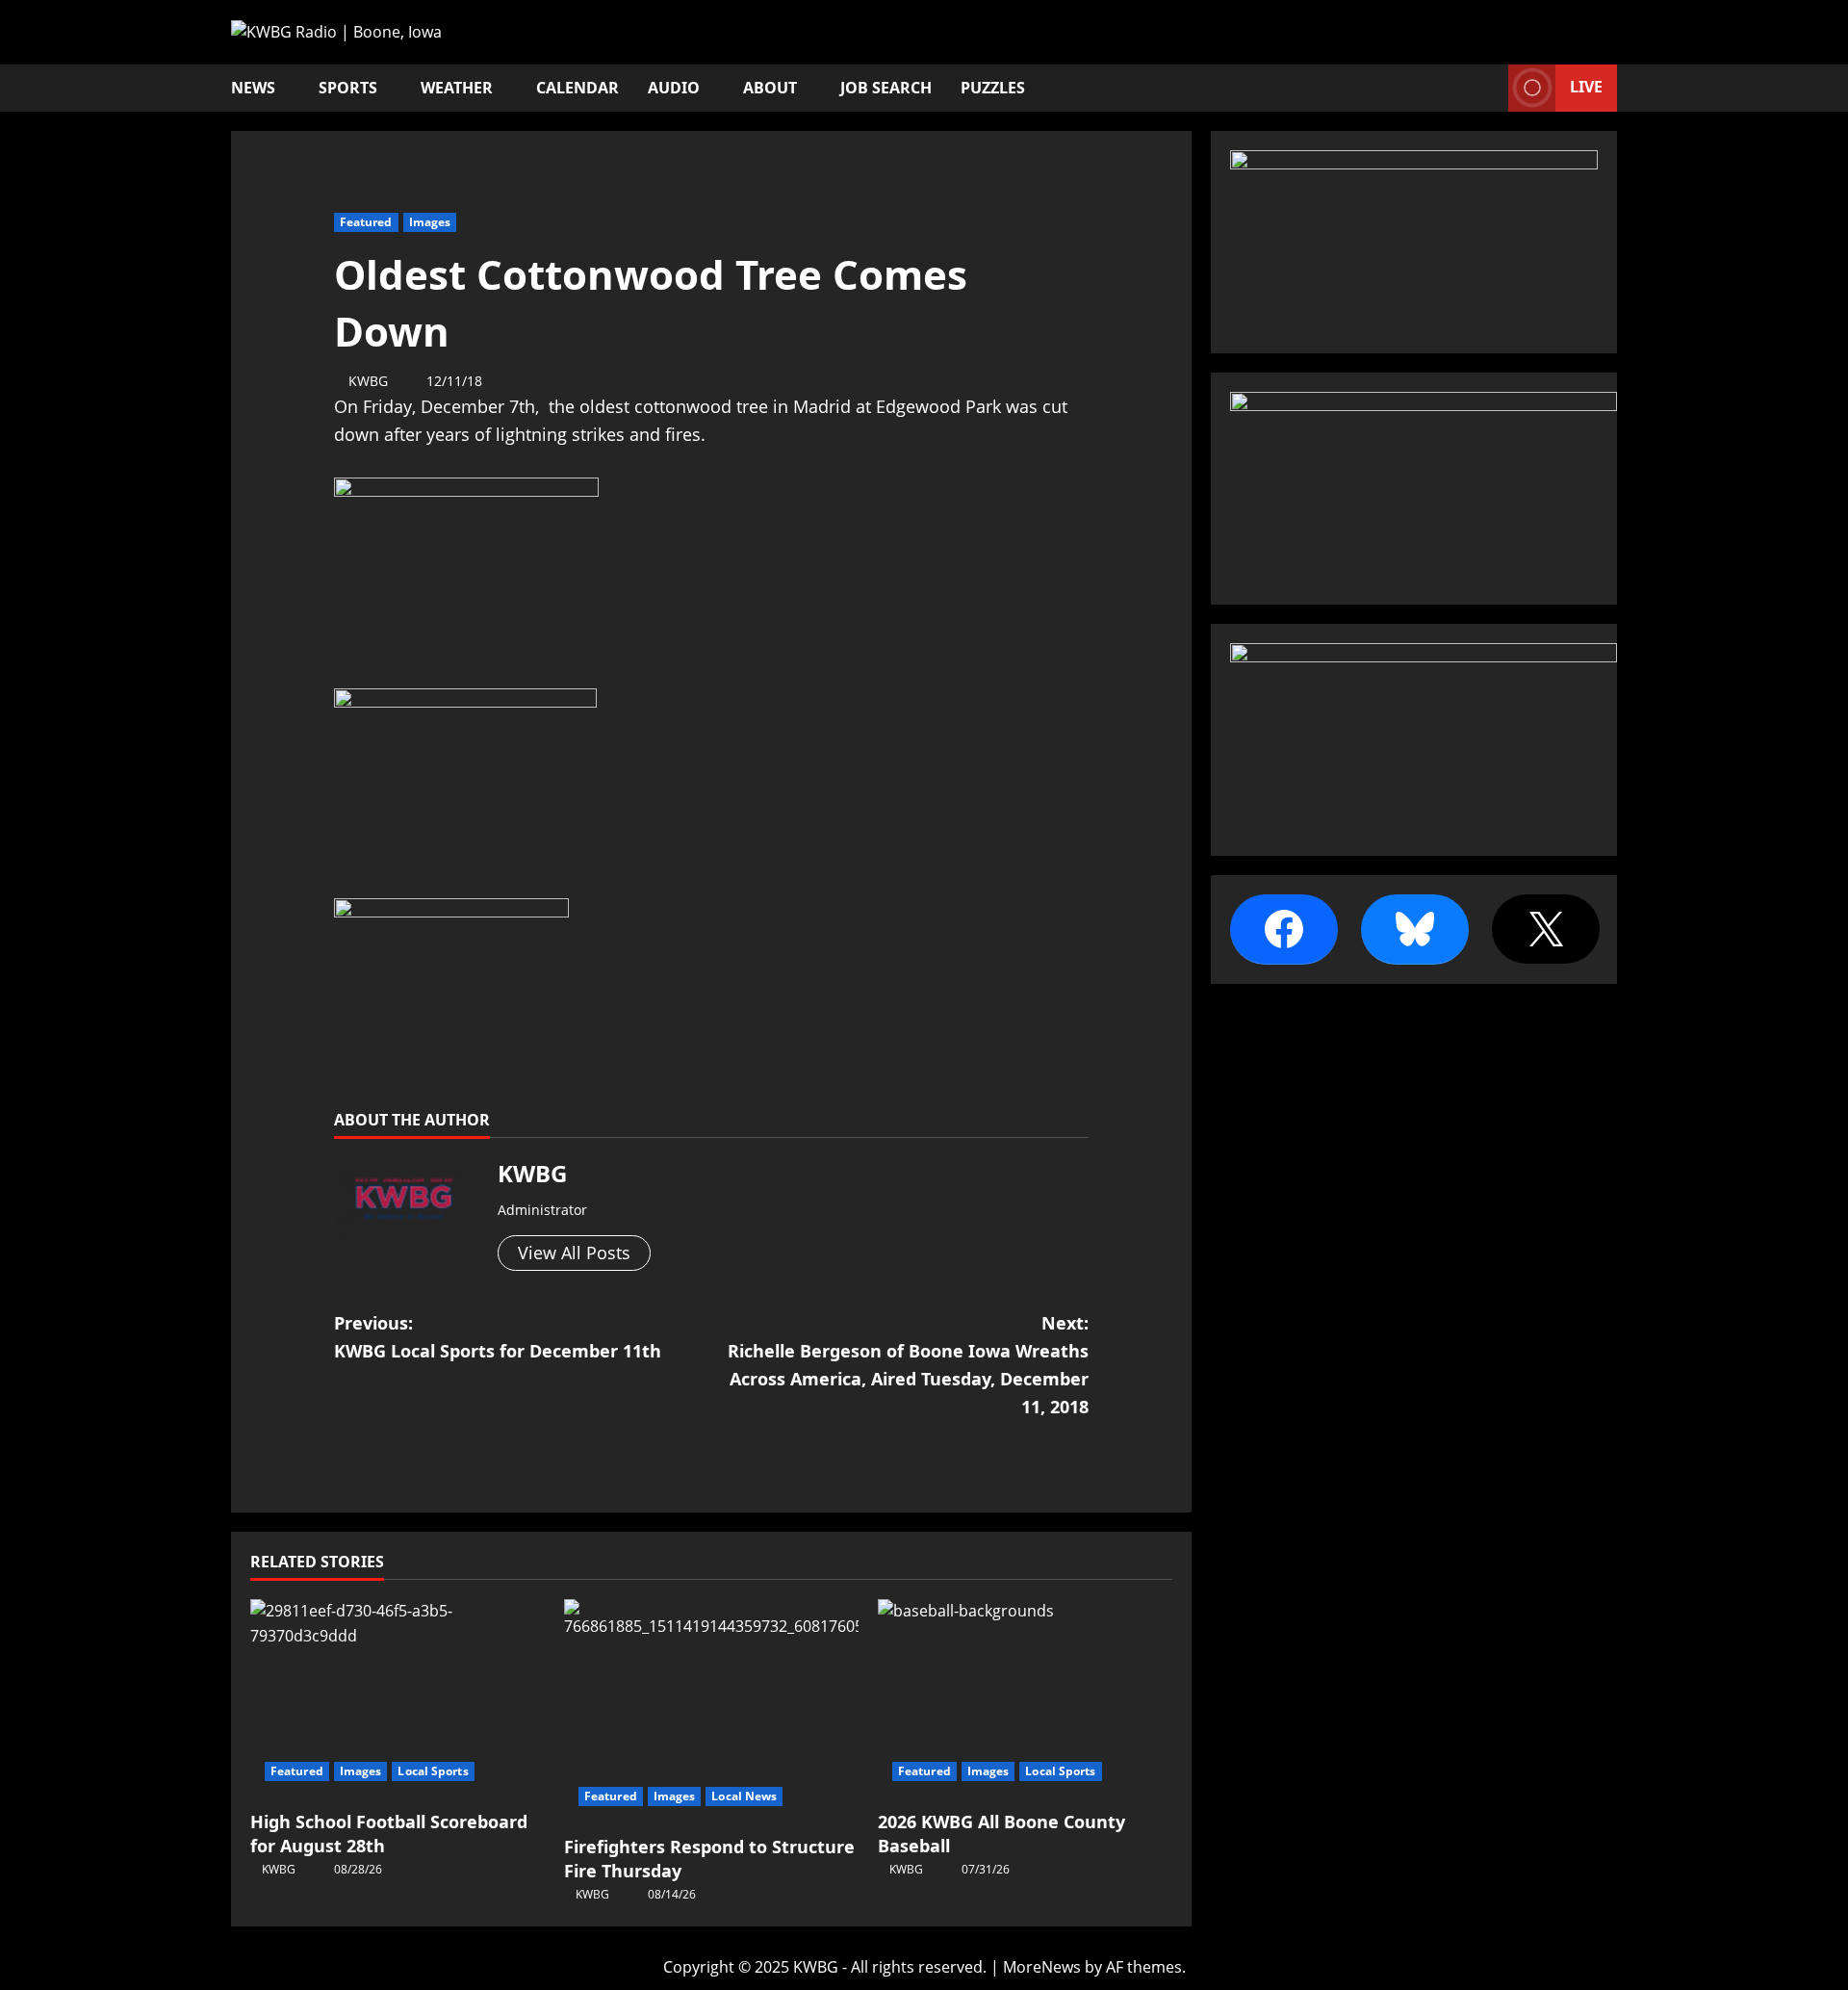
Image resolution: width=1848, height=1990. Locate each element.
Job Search (886, 88)
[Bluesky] (1415, 929)
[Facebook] (1284, 929)
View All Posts (574, 1253)
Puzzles (993, 88)
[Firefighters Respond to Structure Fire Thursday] (711, 1709)
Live (1586, 87)
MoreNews (1042, 1967)
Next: (908, 1364)
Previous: (498, 1337)
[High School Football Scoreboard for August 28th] (398, 1697)
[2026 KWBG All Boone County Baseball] (1025, 1697)
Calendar (577, 88)
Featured (366, 222)
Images (430, 222)
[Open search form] (1488, 88)
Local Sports (433, 1771)
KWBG (368, 381)
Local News (744, 1796)
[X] (1546, 929)
